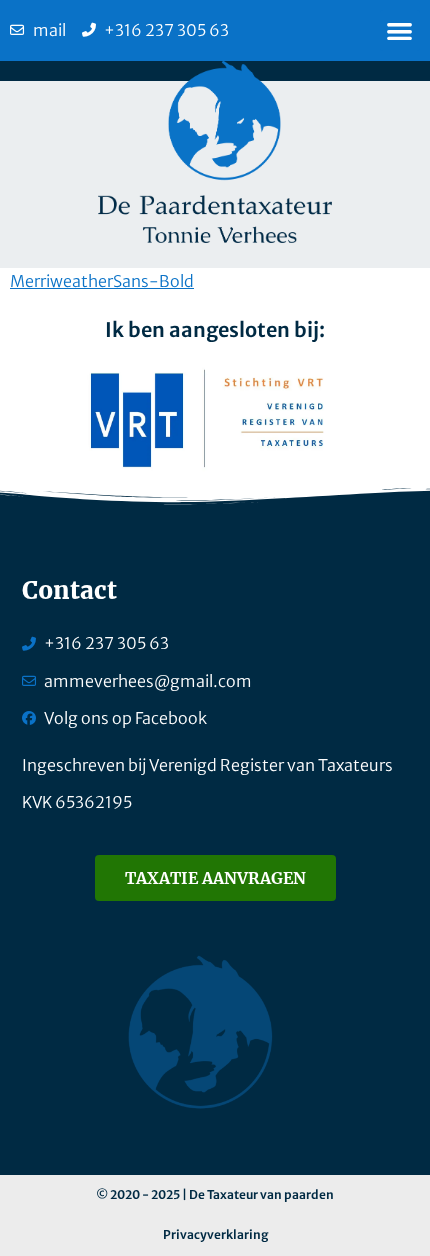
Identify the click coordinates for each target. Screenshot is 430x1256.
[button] (400, 30)
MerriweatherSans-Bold (102, 281)
